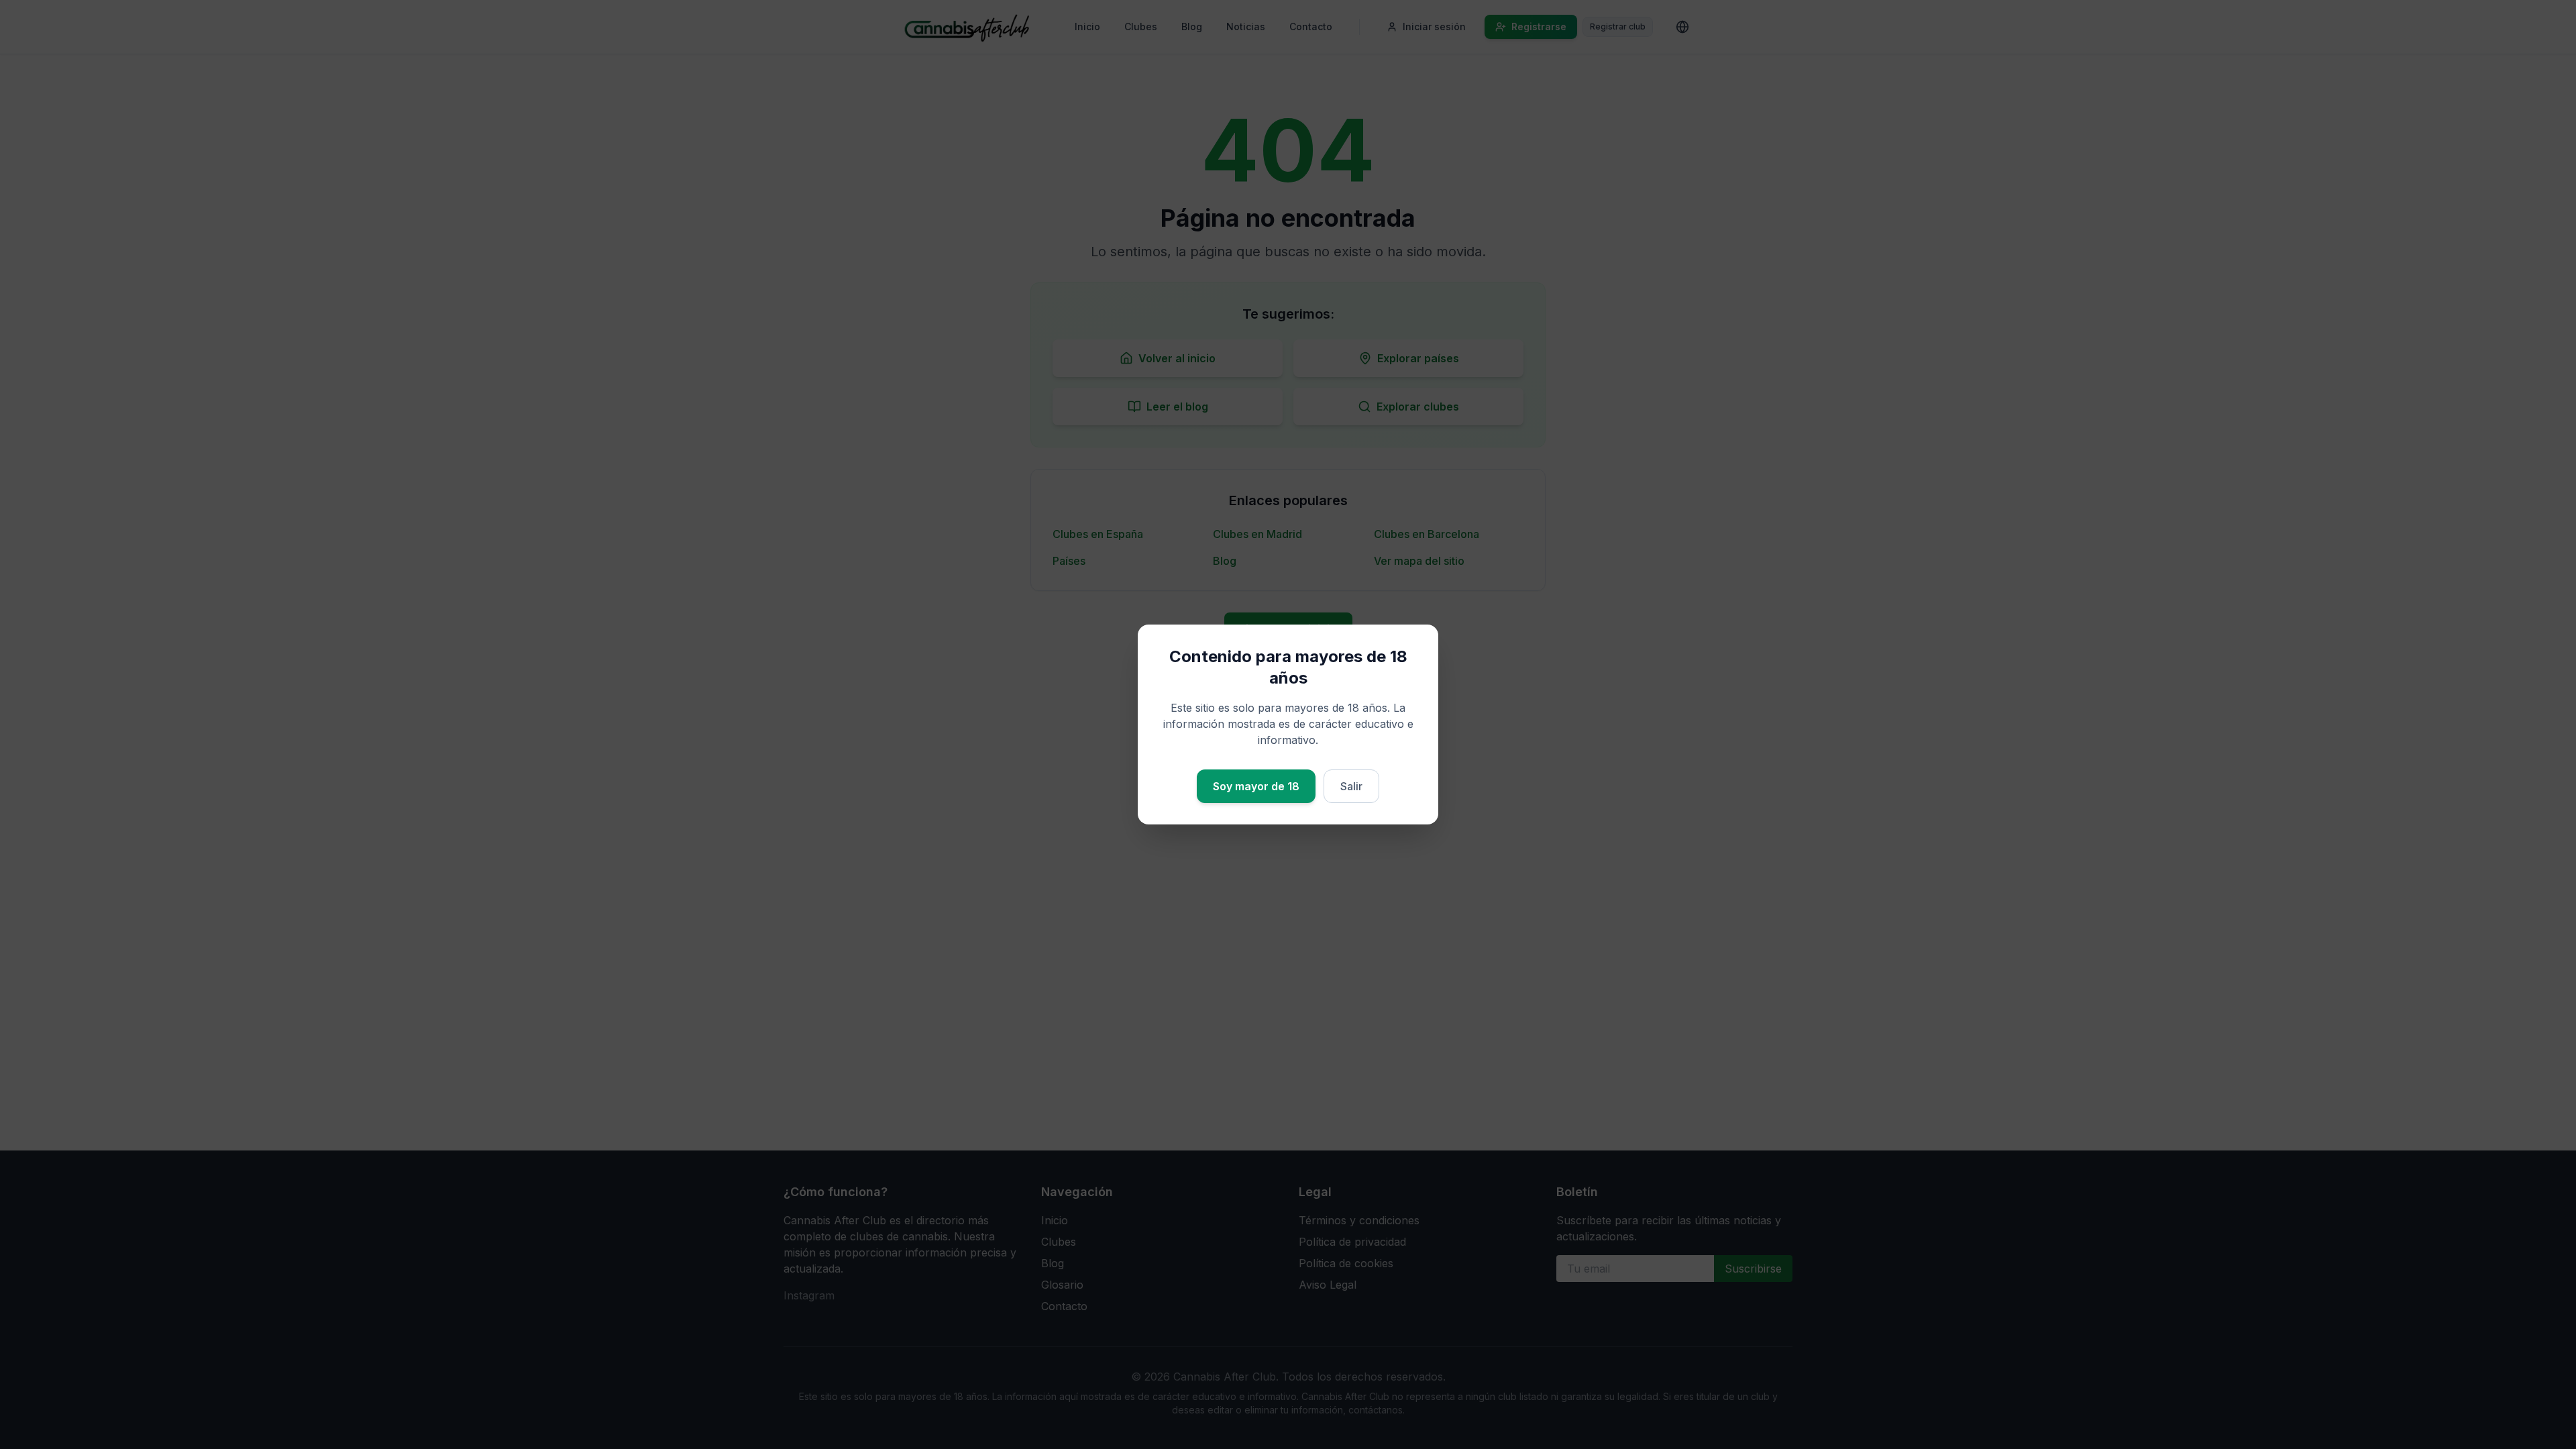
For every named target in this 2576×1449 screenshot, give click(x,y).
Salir (1351, 786)
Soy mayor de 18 (1256, 786)
